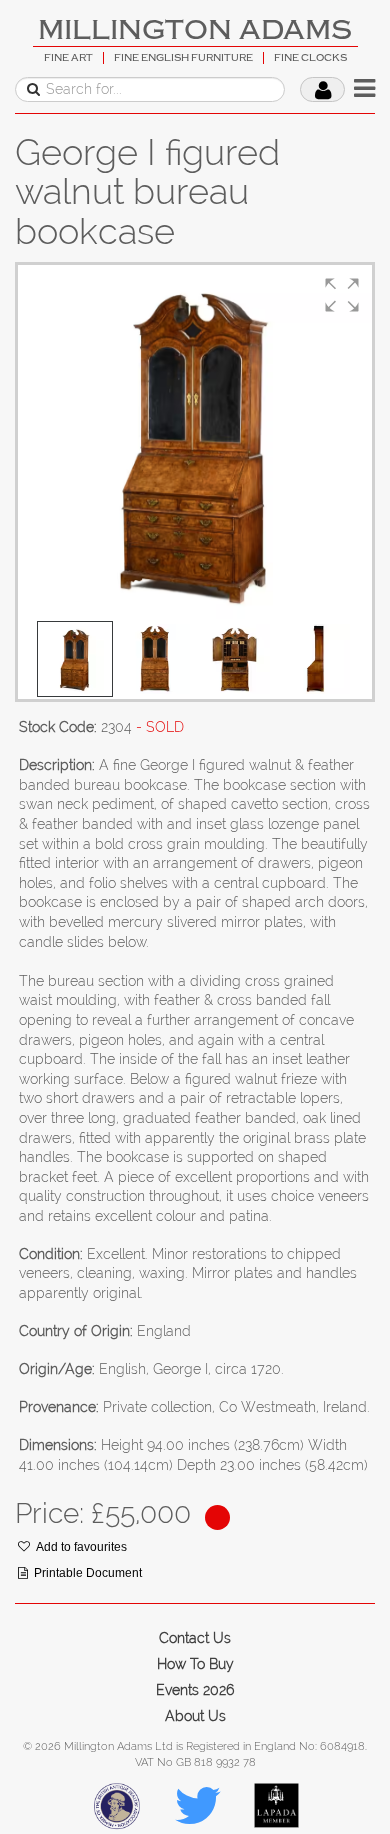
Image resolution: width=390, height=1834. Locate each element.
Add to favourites (81, 1547)
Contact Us (195, 1638)
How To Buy (195, 1664)
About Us (195, 1716)
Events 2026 (195, 1690)
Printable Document (88, 1573)
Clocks (42, 253)
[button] (342, 295)
